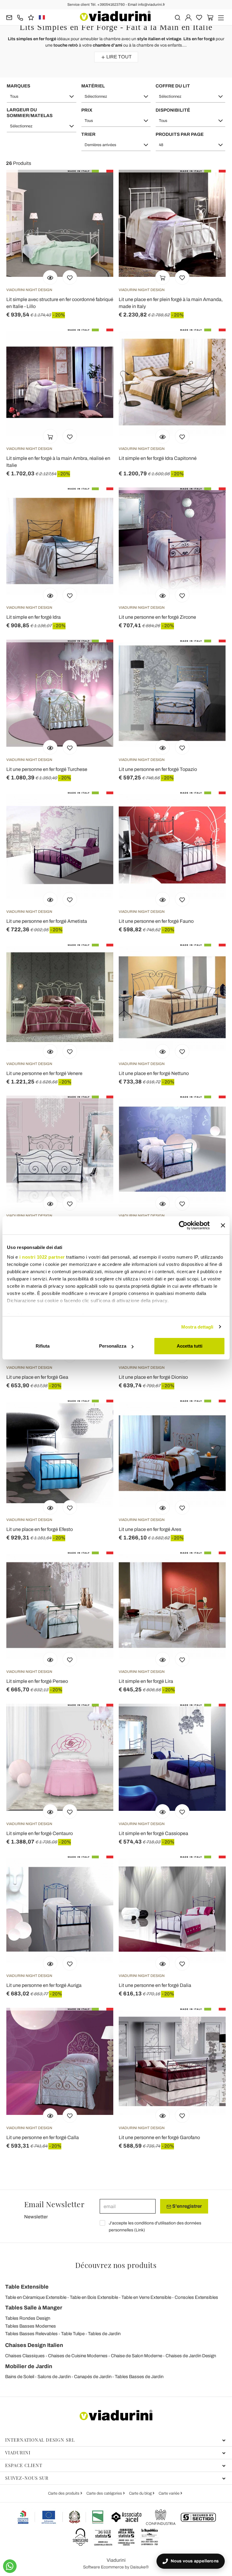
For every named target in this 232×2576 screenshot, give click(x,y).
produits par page (180, 134)
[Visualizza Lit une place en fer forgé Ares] (163, 1507)
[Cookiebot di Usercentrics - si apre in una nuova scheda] (183, 1225)
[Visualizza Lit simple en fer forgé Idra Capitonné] (163, 436)
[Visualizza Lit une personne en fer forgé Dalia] (163, 1963)
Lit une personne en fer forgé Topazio (158, 769)
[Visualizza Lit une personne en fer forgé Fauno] (163, 899)
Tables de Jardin (104, 2334)
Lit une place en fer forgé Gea (37, 1377)
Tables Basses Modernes (31, 2326)
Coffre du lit (173, 86)
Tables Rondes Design (28, 2318)
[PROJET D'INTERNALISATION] (61, 2517)
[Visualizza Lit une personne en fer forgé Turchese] (50, 747)
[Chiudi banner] (223, 1225)
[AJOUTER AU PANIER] (163, 277)
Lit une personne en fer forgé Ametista (47, 921)
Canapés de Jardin (93, 2377)
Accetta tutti (190, 1346)
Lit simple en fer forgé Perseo (37, 1681)
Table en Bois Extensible (94, 2297)
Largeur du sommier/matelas (30, 113)
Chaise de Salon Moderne (137, 2356)
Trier (88, 134)
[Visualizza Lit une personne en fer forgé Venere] (50, 1051)
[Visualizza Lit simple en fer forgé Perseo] (50, 1659)
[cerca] (177, 17)
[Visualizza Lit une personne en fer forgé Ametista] (50, 899)
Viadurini (18, 2453)
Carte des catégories (105, 2493)
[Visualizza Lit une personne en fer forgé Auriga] (50, 1963)
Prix (87, 110)
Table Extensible (27, 2287)
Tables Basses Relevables (31, 2334)
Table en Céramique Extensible (36, 2297)
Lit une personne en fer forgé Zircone (157, 617)
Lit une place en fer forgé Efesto (40, 1529)
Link (140, 2230)
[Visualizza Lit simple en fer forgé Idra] (50, 595)
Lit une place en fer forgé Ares (150, 1529)
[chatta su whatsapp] (10, 2566)
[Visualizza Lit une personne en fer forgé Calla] (50, 2116)
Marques (18, 86)
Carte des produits (64, 2493)
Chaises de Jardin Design (191, 2356)
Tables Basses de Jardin (139, 2377)
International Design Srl (40, 2440)
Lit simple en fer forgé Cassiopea (153, 1833)
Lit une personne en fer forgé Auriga (44, 1985)
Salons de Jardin (54, 2377)
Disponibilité (173, 110)
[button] (42, 97)
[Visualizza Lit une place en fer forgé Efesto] (50, 1507)
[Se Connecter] (188, 17)
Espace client (24, 2465)
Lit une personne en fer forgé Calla (43, 2137)
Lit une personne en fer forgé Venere (44, 1073)
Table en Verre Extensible (146, 2297)
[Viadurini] (115, 16)
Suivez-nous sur (27, 2478)
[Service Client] (20, 17)
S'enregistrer (187, 2206)
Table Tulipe (73, 2334)
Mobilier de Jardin (29, 2366)
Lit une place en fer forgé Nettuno (154, 1073)
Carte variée (169, 2493)
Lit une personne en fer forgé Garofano (159, 2137)
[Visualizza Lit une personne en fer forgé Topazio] (163, 747)
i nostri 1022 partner (42, 1257)
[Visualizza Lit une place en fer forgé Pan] (163, 1203)
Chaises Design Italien (34, 2345)
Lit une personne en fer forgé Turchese (47, 769)
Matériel (93, 86)
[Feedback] (31, 17)
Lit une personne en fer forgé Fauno (156, 921)
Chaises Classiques (25, 2356)
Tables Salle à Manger (34, 2308)
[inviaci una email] (9, 17)
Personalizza (113, 1346)
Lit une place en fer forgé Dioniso (153, 1377)
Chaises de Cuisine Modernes (78, 2356)
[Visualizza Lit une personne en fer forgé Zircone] (163, 595)
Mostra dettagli (197, 1327)
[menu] (221, 17)
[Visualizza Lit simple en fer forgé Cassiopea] (163, 1811)
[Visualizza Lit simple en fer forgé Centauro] (50, 1811)
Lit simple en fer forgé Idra (34, 617)
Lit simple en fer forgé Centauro (40, 1833)
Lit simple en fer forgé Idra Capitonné (158, 458)
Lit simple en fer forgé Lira (146, 1681)
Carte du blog (141, 2493)
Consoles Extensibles (196, 2297)
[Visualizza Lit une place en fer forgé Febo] (50, 1203)
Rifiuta (43, 1346)
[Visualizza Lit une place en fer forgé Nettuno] (163, 1051)
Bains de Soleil (20, 2377)
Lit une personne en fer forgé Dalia (155, 1985)
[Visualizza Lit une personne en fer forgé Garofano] (163, 2116)
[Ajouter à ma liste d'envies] (70, 277)
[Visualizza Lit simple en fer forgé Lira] (163, 1659)
